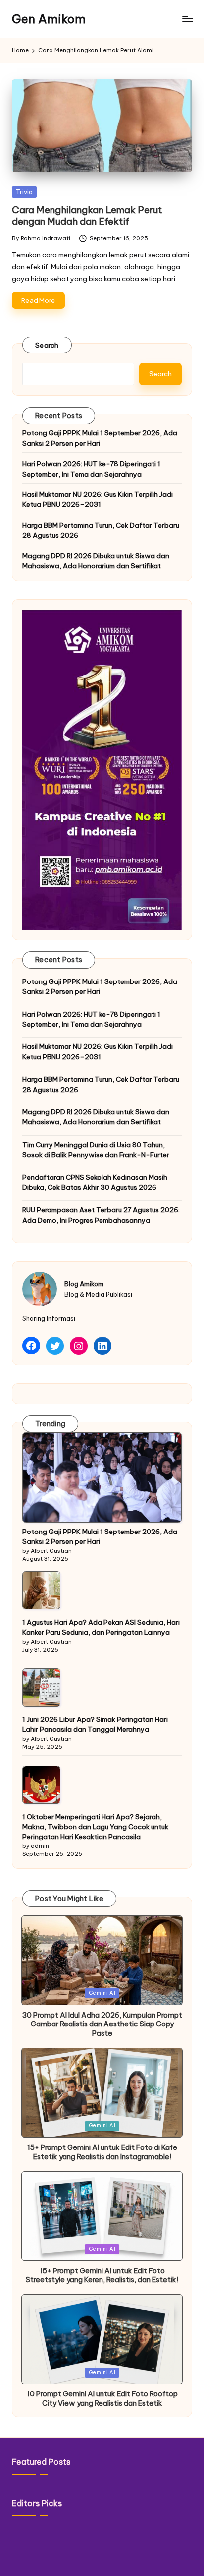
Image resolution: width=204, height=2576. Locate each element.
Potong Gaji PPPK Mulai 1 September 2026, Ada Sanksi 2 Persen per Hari (100, 438)
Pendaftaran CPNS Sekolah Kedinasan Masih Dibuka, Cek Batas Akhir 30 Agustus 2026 (95, 1182)
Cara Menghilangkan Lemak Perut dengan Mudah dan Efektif (87, 215)
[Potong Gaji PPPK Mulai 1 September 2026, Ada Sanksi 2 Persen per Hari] (102, 1477)
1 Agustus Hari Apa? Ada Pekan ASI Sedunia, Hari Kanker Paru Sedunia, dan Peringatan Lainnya (101, 1627)
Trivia (24, 192)
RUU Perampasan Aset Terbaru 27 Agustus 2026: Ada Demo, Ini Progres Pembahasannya (101, 1215)
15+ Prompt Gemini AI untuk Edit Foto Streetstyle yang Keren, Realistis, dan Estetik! (102, 2276)
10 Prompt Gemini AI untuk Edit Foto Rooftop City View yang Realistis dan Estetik (102, 2399)
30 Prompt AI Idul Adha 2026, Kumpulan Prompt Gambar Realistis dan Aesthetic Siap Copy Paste (102, 2024)
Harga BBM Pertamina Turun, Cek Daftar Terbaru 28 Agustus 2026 (101, 530)
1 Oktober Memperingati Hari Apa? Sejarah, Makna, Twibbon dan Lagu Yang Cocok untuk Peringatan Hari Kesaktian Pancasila (95, 1827)
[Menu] (187, 19)
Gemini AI (102, 1993)
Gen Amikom (49, 19)
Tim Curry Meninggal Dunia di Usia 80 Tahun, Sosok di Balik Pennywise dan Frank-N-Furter (96, 1150)
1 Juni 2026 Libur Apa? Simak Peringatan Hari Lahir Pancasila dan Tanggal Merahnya (95, 1724)
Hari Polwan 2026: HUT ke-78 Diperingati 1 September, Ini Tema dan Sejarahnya (91, 469)
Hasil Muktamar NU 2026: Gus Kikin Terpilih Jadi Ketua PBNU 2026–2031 (98, 499)
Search (47, 345)
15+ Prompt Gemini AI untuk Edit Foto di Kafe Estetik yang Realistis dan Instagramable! (102, 2152)
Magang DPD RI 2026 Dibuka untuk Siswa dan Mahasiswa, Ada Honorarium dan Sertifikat (96, 561)
